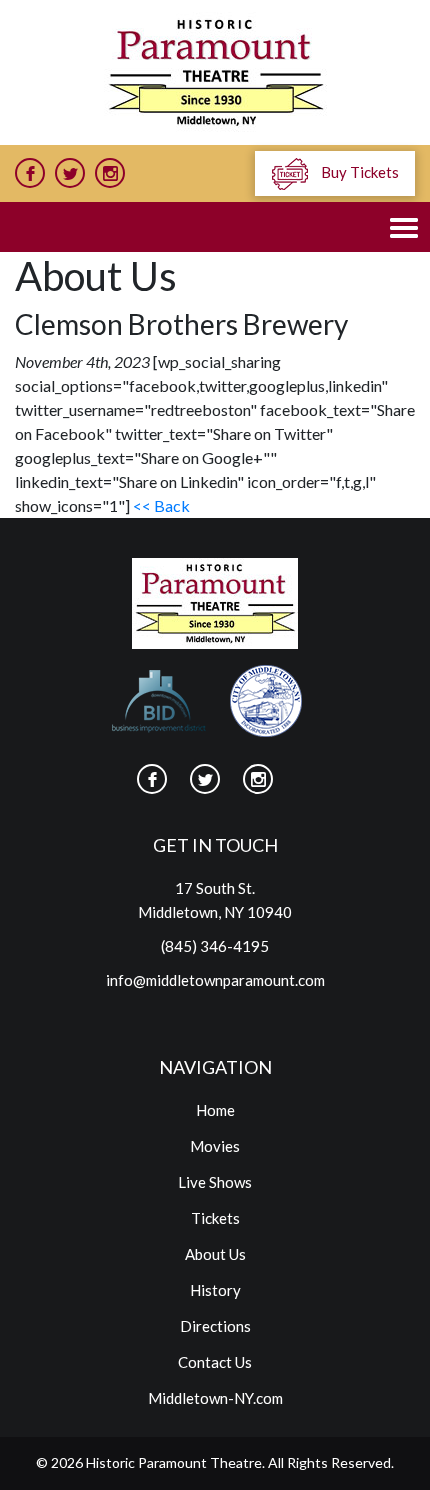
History (215, 1290)
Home (215, 1110)
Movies (215, 1146)
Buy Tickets (358, 172)
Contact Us (215, 1362)
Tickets (215, 1218)
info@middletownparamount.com (215, 980)
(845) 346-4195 (215, 946)
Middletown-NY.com (215, 1398)
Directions (215, 1326)
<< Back (161, 505)
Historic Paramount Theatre (174, 1462)
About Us (215, 1254)
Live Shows (215, 1182)
